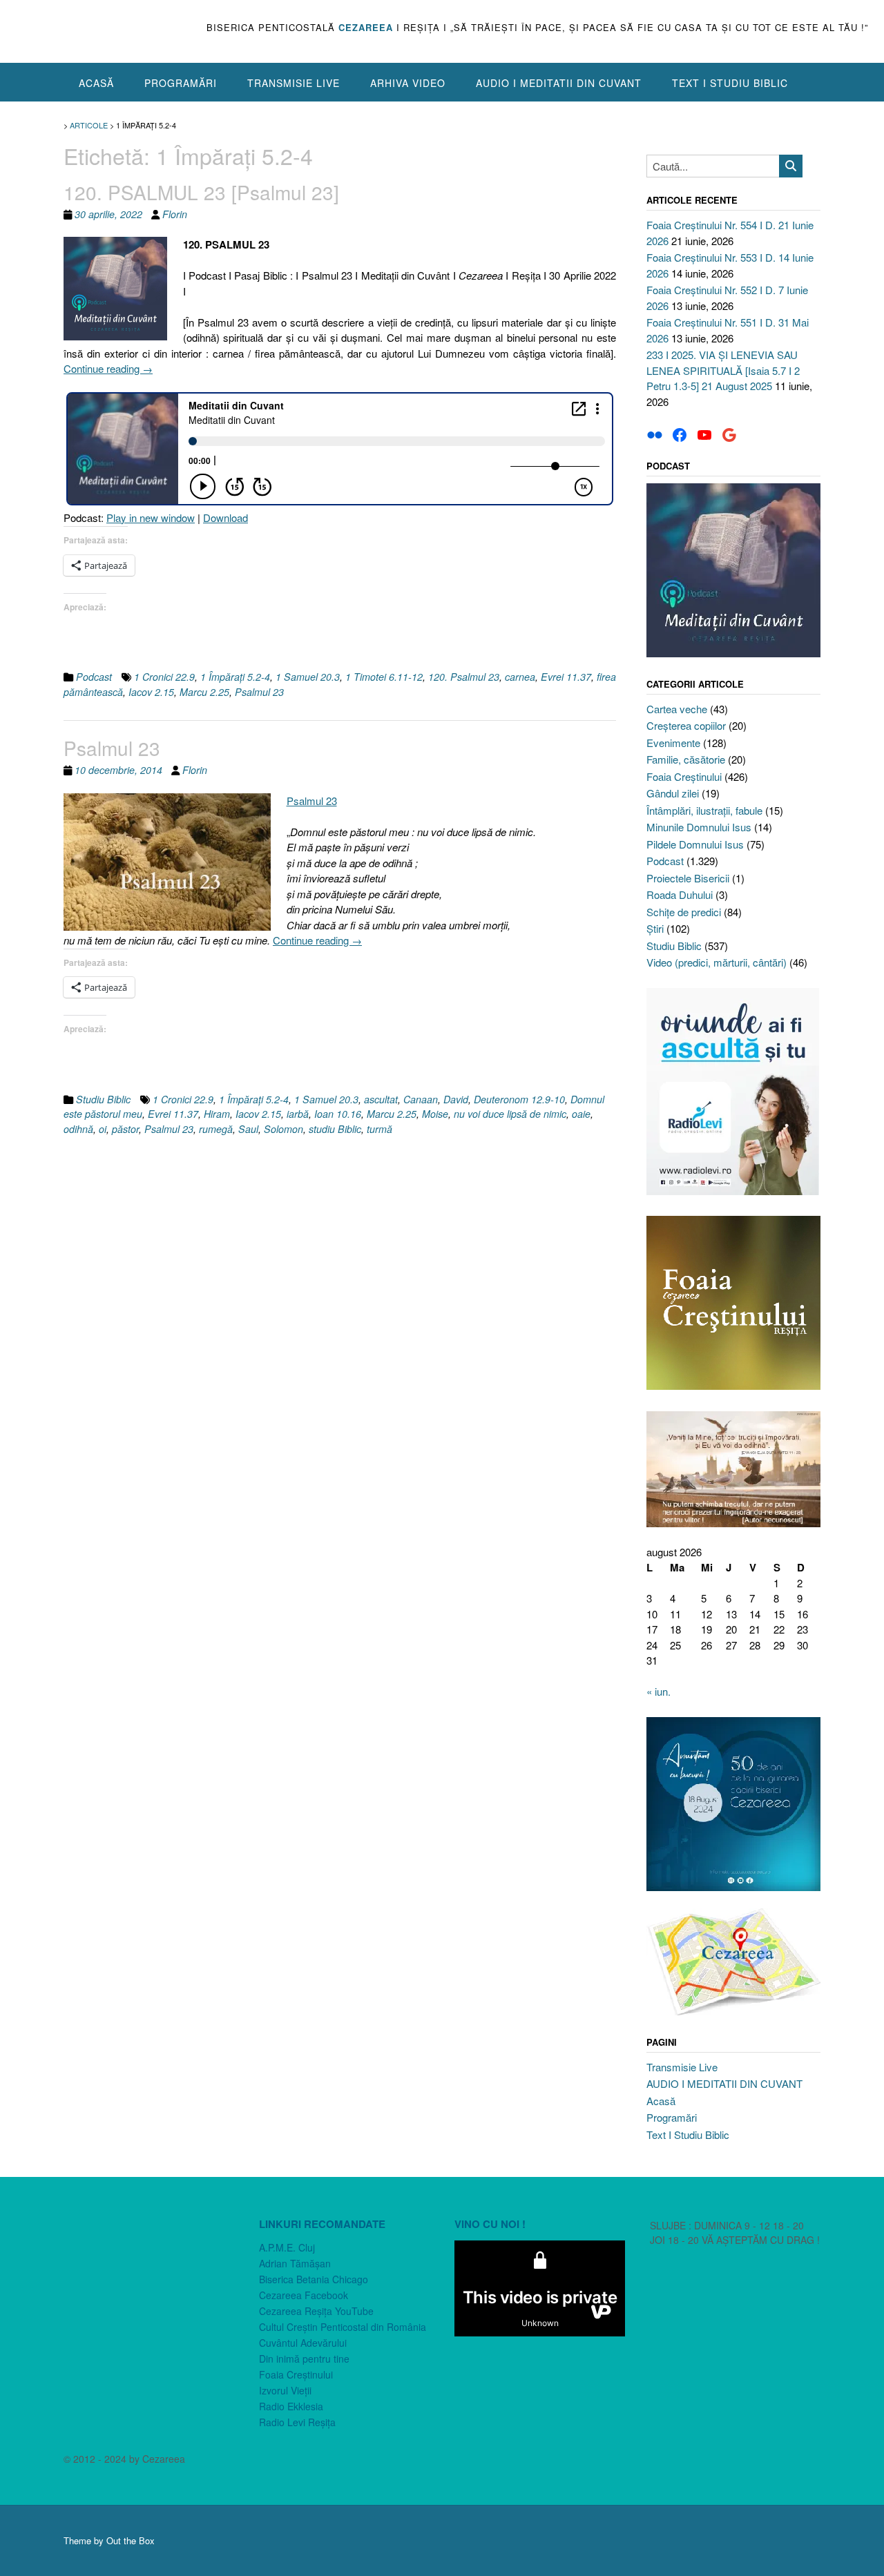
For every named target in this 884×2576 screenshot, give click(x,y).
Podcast (94, 677)
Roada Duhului (680, 894)
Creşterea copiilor (686, 725)
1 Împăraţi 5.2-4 (235, 677)
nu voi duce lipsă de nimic (510, 1114)
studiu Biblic (335, 1129)
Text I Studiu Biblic (730, 83)
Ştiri (655, 928)
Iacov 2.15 (151, 692)
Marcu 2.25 (204, 692)
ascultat (381, 1099)
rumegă (216, 1129)
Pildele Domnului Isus (695, 844)
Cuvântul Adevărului (303, 2343)
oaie (581, 1114)
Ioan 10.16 (338, 1114)
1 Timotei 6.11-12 (384, 677)
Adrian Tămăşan (295, 2263)
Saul (248, 1129)
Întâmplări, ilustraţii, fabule (704, 810)
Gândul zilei (673, 793)
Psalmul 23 (259, 692)
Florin (175, 214)
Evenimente (673, 743)
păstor (125, 1129)
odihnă (78, 1129)
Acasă (96, 83)
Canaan (421, 1099)
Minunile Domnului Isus (699, 827)
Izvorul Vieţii (285, 2390)
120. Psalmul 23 (464, 677)
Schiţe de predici (684, 912)
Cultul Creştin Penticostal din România (343, 2327)
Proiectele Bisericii (688, 878)
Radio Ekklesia (291, 2406)
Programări (181, 83)
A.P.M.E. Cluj (287, 2247)
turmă (379, 1129)
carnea (520, 677)
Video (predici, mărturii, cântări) (717, 962)
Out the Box (131, 2540)
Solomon (284, 1129)
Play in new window (151, 517)
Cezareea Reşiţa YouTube (316, 2311)
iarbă (298, 1114)
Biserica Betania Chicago (314, 2279)
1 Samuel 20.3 (308, 677)
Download (225, 517)
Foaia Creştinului (684, 776)
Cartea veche (677, 709)
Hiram (217, 1114)
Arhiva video (408, 83)
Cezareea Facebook (304, 2295)
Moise (435, 1114)
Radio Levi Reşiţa (297, 2422)
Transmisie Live (294, 83)
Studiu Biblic (103, 1099)
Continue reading (108, 368)
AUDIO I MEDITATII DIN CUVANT (559, 83)
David (456, 1099)
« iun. (659, 1691)
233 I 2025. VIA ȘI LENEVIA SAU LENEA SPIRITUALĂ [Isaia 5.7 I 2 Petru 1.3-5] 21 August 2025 (723, 370)
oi (103, 1129)
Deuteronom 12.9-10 (519, 1099)
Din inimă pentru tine (304, 2359)
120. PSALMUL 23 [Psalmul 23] (201, 192)
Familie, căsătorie (686, 759)
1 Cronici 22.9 (164, 677)
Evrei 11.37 (566, 677)
